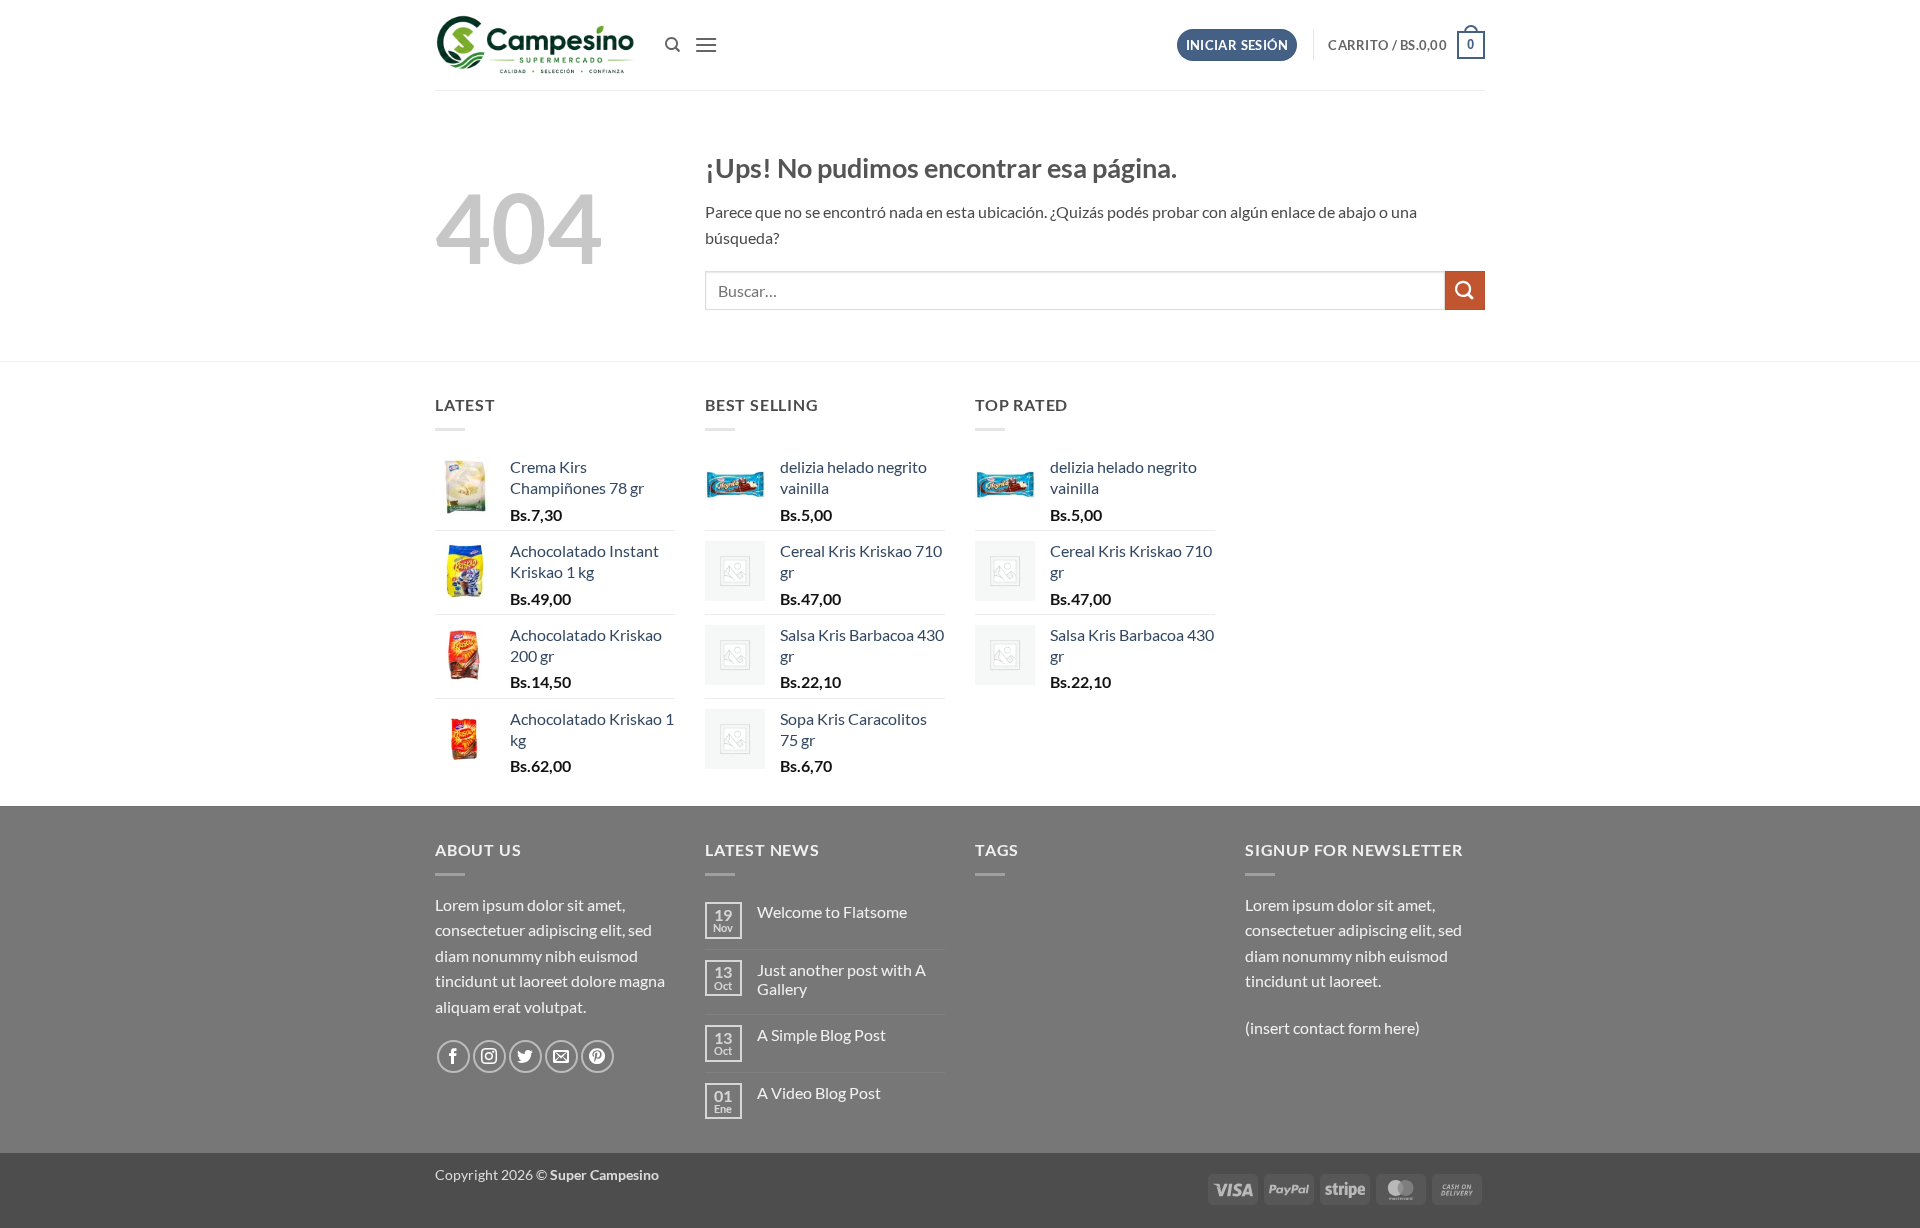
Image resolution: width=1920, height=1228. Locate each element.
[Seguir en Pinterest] (597, 1056)
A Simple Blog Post (821, 1034)
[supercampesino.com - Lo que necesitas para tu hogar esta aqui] (535, 45)
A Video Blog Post (819, 1092)
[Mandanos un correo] (561, 1056)
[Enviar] (1465, 290)
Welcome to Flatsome (832, 911)
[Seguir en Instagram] (489, 1056)
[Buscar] (672, 45)
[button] (706, 44)
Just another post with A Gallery (841, 979)
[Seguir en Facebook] (453, 1056)
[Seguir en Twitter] (525, 1056)
